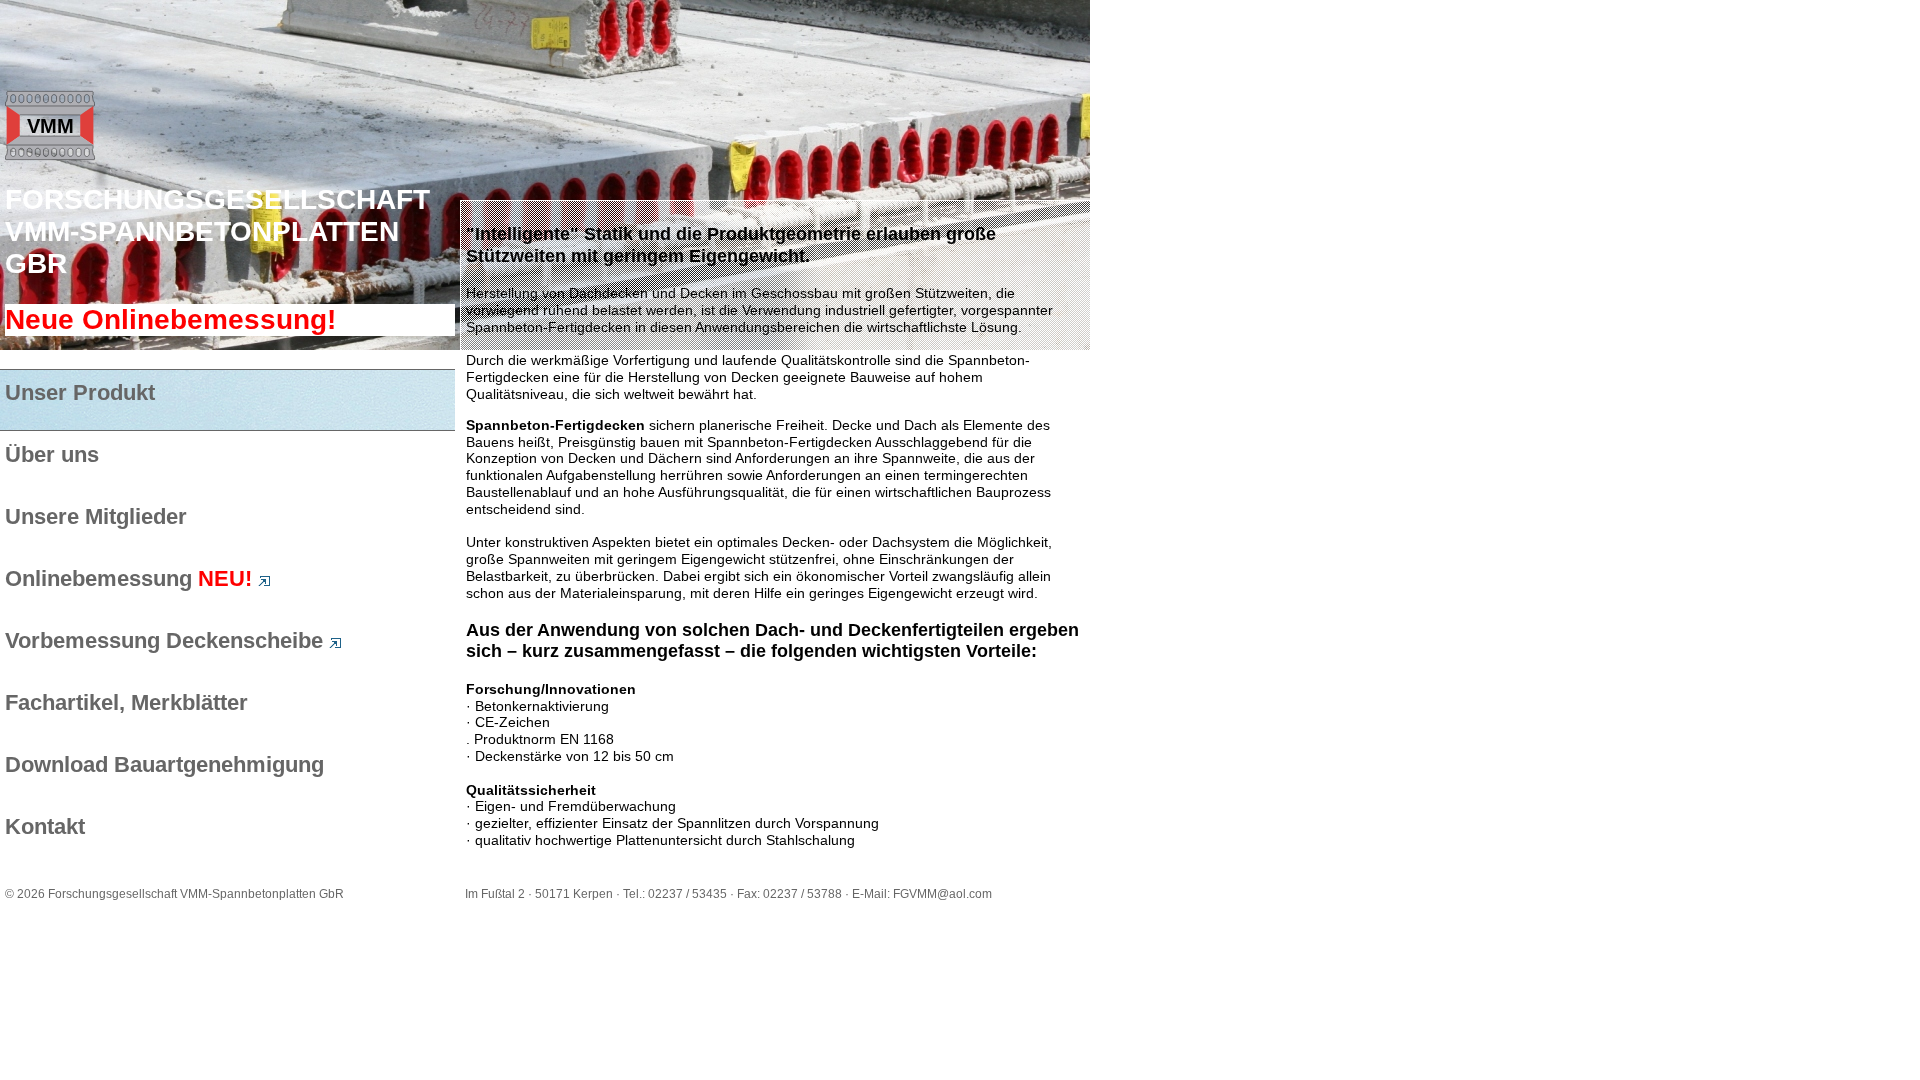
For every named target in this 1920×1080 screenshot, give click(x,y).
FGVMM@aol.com (942, 894)
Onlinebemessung (128, 578)
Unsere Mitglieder (96, 516)
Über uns (52, 454)
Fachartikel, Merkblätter (126, 702)
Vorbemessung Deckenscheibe (167, 640)
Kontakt (45, 826)
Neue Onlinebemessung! (170, 319)
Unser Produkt (80, 392)
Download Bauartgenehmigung (164, 764)
